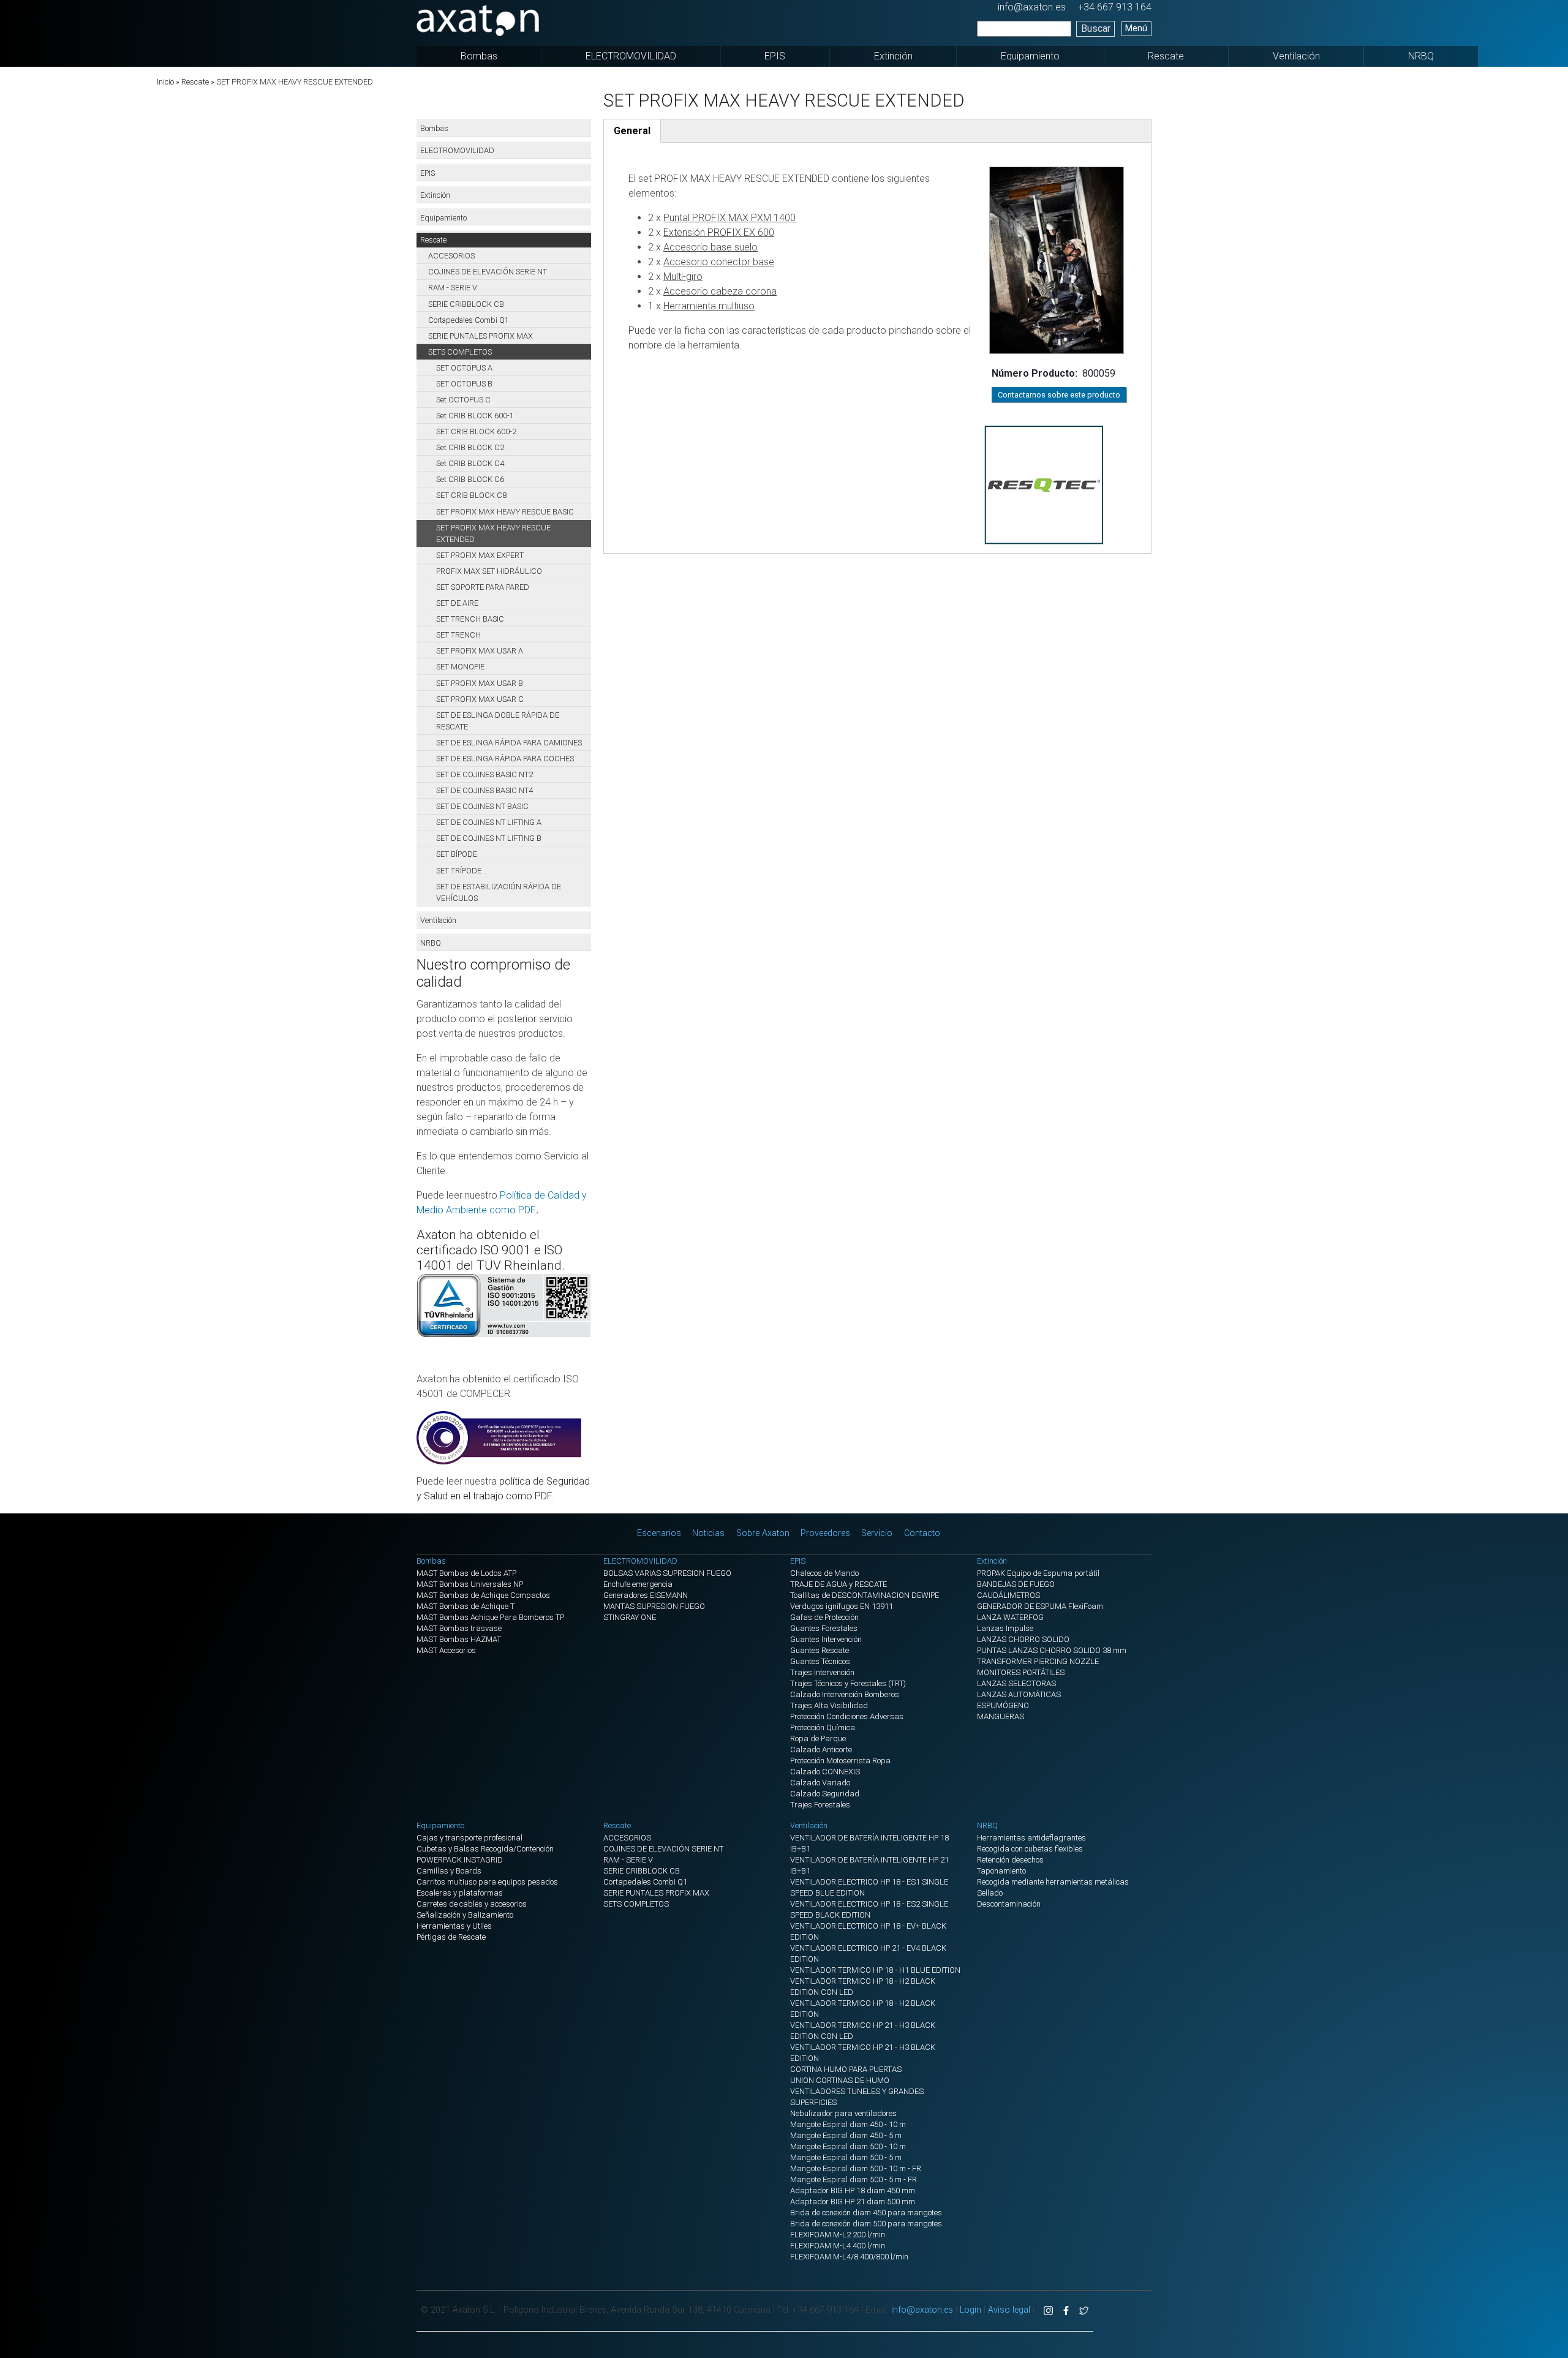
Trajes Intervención (822, 1672)
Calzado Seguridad (825, 1794)
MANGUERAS (1001, 1716)
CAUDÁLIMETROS (1008, 1595)
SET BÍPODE (457, 854)
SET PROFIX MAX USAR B (480, 683)
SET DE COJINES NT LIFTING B (489, 838)
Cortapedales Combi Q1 (469, 320)
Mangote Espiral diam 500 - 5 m (846, 2157)
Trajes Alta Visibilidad (829, 1705)
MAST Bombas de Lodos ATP (466, 1573)
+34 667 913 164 (1115, 7)
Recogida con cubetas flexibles (1030, 1849)
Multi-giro (683, 277)
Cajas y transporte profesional (469, 1838)
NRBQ (1421, 56)
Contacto (922, 1533)
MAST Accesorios (446, 1650)
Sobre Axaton (763, 1533)
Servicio (877, 1533)
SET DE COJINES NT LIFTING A (489, 822)
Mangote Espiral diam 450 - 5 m (846, 2135)
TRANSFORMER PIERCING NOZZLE (1038, 1661)
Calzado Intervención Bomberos (845, 1694)
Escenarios (659, 1533)
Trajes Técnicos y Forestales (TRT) (848, 1683)
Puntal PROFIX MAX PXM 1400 (729, 218)
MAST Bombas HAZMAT (459, 1639)
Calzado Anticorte (821, 1750)
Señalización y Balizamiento (465, 1915)
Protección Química (823, 1727)
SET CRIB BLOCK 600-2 (476, 431)
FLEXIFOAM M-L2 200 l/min (838, 2235)
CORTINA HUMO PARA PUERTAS (846, 2069)
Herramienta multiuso (709, 306)
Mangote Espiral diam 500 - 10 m (848, 2146)
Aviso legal (1009, 2310)
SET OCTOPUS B (464, 384)
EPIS (775, 56)
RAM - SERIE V (453, 288)
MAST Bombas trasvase (459, 1628)
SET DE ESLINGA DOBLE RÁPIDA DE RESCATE (498, 721)
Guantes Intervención (826, 1639)
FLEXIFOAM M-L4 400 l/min (838, 2246)
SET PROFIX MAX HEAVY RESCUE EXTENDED (493, 533)
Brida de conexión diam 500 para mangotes (866, 2224)
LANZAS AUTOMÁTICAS (1019, 1694)
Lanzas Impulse (1005, 1628)
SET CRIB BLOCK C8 (471, 495)
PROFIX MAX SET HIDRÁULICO (489, 571)
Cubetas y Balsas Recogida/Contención (485, 1849)
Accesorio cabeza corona (720, 291)
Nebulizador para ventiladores (843, 2113)
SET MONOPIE (460, 667)
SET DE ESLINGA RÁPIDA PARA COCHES (505, 759)
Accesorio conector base (719, 262)
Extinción (893, 56)
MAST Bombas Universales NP (470, 1584)
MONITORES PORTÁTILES (1021, 1672)
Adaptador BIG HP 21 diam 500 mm (853, 2202)
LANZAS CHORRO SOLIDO (1023, 1639)
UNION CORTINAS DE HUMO (840, 2080)
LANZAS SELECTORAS (1016, 1683)
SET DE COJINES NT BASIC (482, 806)
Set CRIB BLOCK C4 (470, 463)
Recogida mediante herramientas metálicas (1053, 1882)
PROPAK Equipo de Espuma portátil (1038, 1573)
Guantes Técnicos (820, 1661)
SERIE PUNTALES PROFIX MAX (481, 336)
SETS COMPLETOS (460, 352)
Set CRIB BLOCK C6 (470, 479)
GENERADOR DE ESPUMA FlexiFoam (1040, 1606)
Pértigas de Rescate (451, 1937)
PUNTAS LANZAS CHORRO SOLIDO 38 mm (1052, 1650)
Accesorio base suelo (710, 247)
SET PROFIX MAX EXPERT (480, 555)
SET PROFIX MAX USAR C (480, 699)
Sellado (990, 1893)
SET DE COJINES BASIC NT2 (484, 774)
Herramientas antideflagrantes (1031, 1838)
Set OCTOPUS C (463, 400)
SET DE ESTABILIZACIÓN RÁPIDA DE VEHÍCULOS (499, 892)
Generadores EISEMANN (646, 1595)
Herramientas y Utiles (454, 1926)
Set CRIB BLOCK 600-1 (475, 416)
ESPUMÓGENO (1003, 1705)
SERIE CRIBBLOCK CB (466, 304)
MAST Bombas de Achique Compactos (483, 1595)
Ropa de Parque (818, 1738)
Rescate (1166, 56)
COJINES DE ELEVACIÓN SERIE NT (488, 272)
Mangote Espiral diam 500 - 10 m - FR (856, 2168)
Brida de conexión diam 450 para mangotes (866, 2213)
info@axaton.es (1032, 7)
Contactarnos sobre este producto (1059, 395)
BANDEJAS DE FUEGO (1016, 1584)
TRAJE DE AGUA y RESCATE (839, 1584)
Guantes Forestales (824, 1628)
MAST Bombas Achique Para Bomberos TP (490, 1617)
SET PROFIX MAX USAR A (480, 651)
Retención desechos (1010, 1860)
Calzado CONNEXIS (825, 1772)
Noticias (708, 1533)
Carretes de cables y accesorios (472, 1904)
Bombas (479, 56)
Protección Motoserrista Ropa (840, 1761)
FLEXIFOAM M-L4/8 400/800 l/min (849, 2257)
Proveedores (825, 1533)
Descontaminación (1009, 1904)
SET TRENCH (458, 635)
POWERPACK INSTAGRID (460, 1860)
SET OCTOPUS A (464, 368)
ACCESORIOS (451, 256)
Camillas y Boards (449, 1871)
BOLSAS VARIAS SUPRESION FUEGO (667, 1573)
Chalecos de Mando (824, 1573)
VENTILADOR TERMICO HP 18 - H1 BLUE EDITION (875, 1970)
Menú (1136, 28)
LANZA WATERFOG (1010, 1617)
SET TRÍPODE (459, 871)
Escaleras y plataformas (460, 1893)
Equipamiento (1030, 56)
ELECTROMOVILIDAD (631, 56)
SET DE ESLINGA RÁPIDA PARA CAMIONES (509, 743)
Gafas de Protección (824, 1617)
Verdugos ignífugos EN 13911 (842, 1606)
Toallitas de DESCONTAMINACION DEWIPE (865, 1595)
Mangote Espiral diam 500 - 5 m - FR (854, 2179)
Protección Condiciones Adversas (847, 1716)
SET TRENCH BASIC (470, 619)
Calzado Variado (820, 1783)
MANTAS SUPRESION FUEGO (654, 1606)
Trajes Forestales (820, 1805)
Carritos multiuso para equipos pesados (487, 1882)
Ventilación (1296, 56)
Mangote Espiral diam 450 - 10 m (848, 2124)
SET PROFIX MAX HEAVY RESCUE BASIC (505, 512)
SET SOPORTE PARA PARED (483, 587)
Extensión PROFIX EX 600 (719, 232)
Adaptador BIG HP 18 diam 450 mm (853, 2190)
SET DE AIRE (457, 603)
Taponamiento (1001, 1871)
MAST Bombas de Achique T (466, 1606)
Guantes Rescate (820, 1650)
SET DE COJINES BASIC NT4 (484, 790)
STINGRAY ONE (630, 1617)
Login (971, 2310)
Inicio (165, 82)
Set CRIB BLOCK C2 (470, 447)
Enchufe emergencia (638, 1584)
